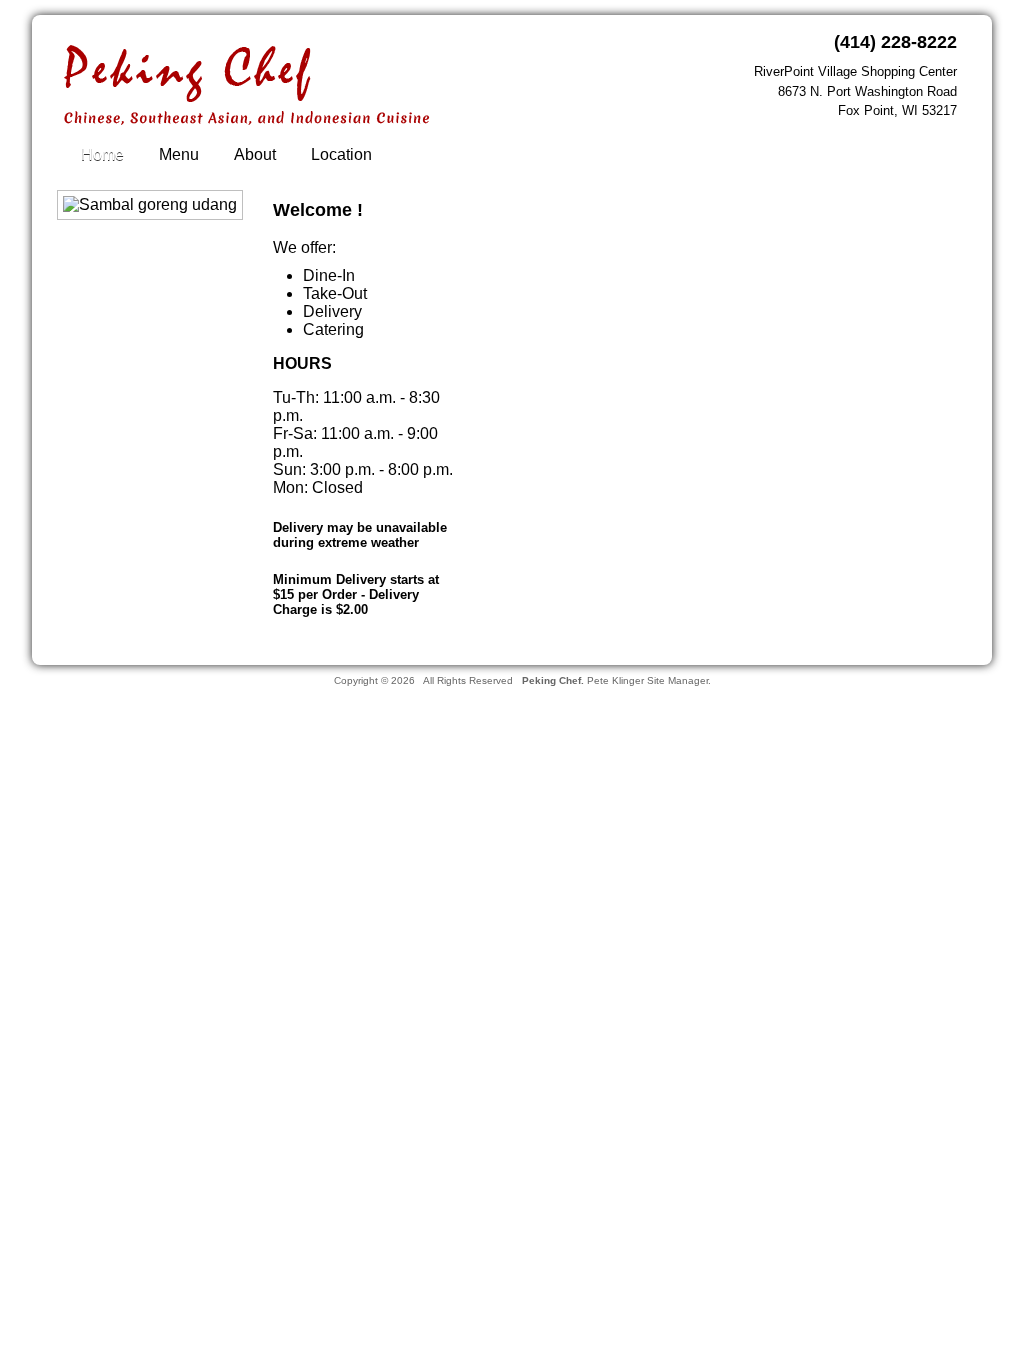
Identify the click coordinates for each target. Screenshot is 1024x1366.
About (255, 154)
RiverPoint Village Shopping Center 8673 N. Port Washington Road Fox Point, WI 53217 (855, 91)
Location (341, 154)
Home (102, 154)
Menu (179, 154)
